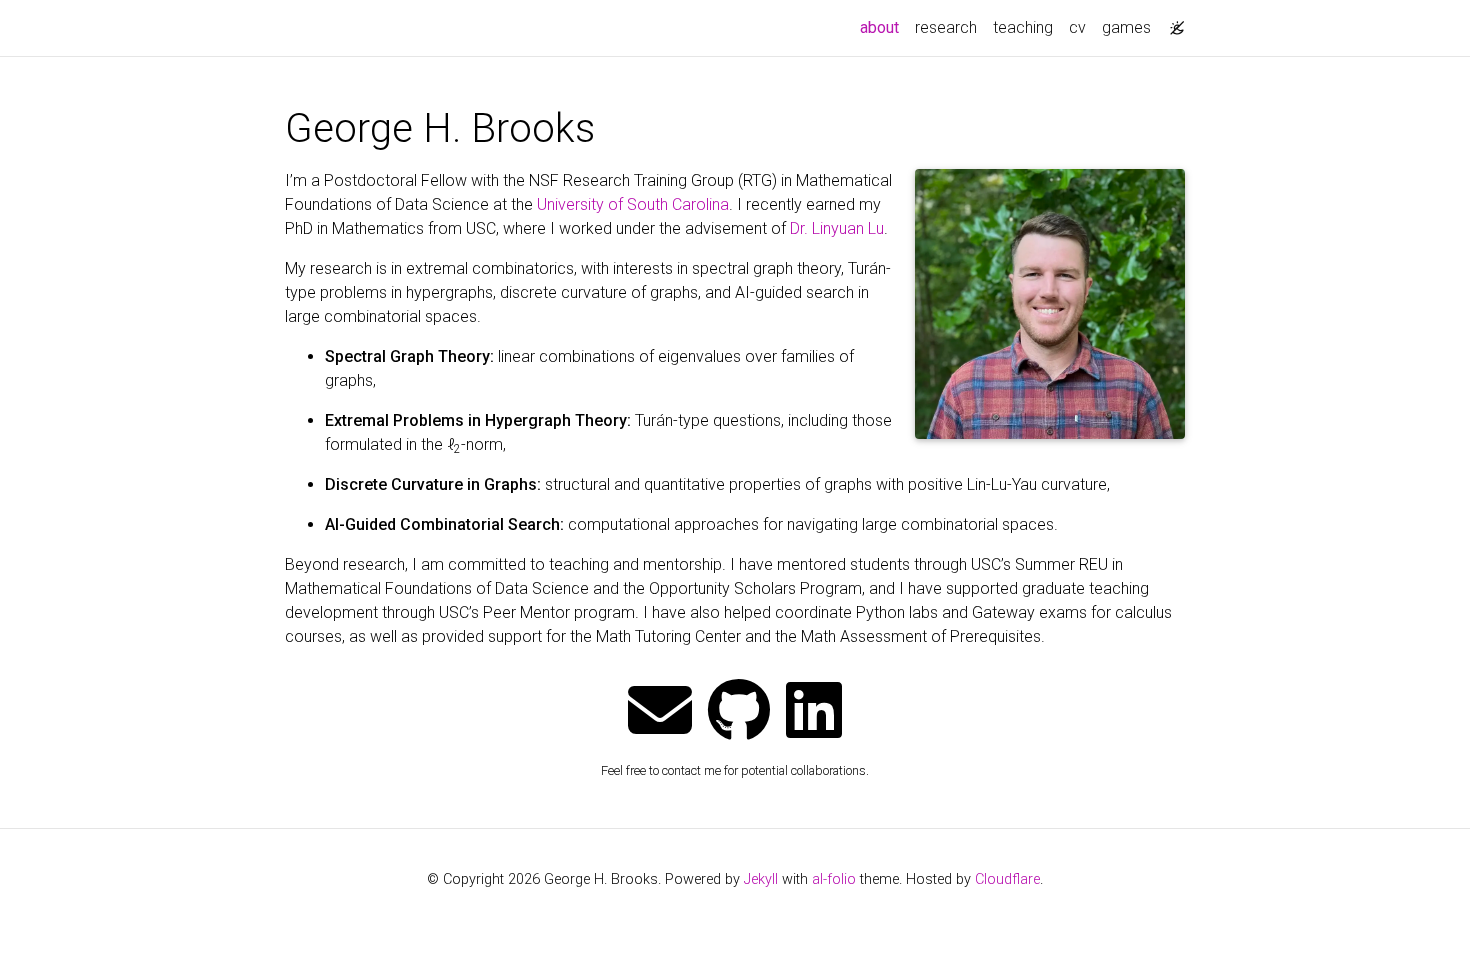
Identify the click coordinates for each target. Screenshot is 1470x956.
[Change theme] (1172, 22)
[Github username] (739, 712)
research (946, 27)
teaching (1023, 27)
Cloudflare (1007, 879)
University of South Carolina (633, 204)
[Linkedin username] (814, 712)
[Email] (660, 712)
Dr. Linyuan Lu (837, 228)
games (1126, 27)
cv (1077, 27)
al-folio (834, 879)
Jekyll (761, 879)
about (883, 27)
